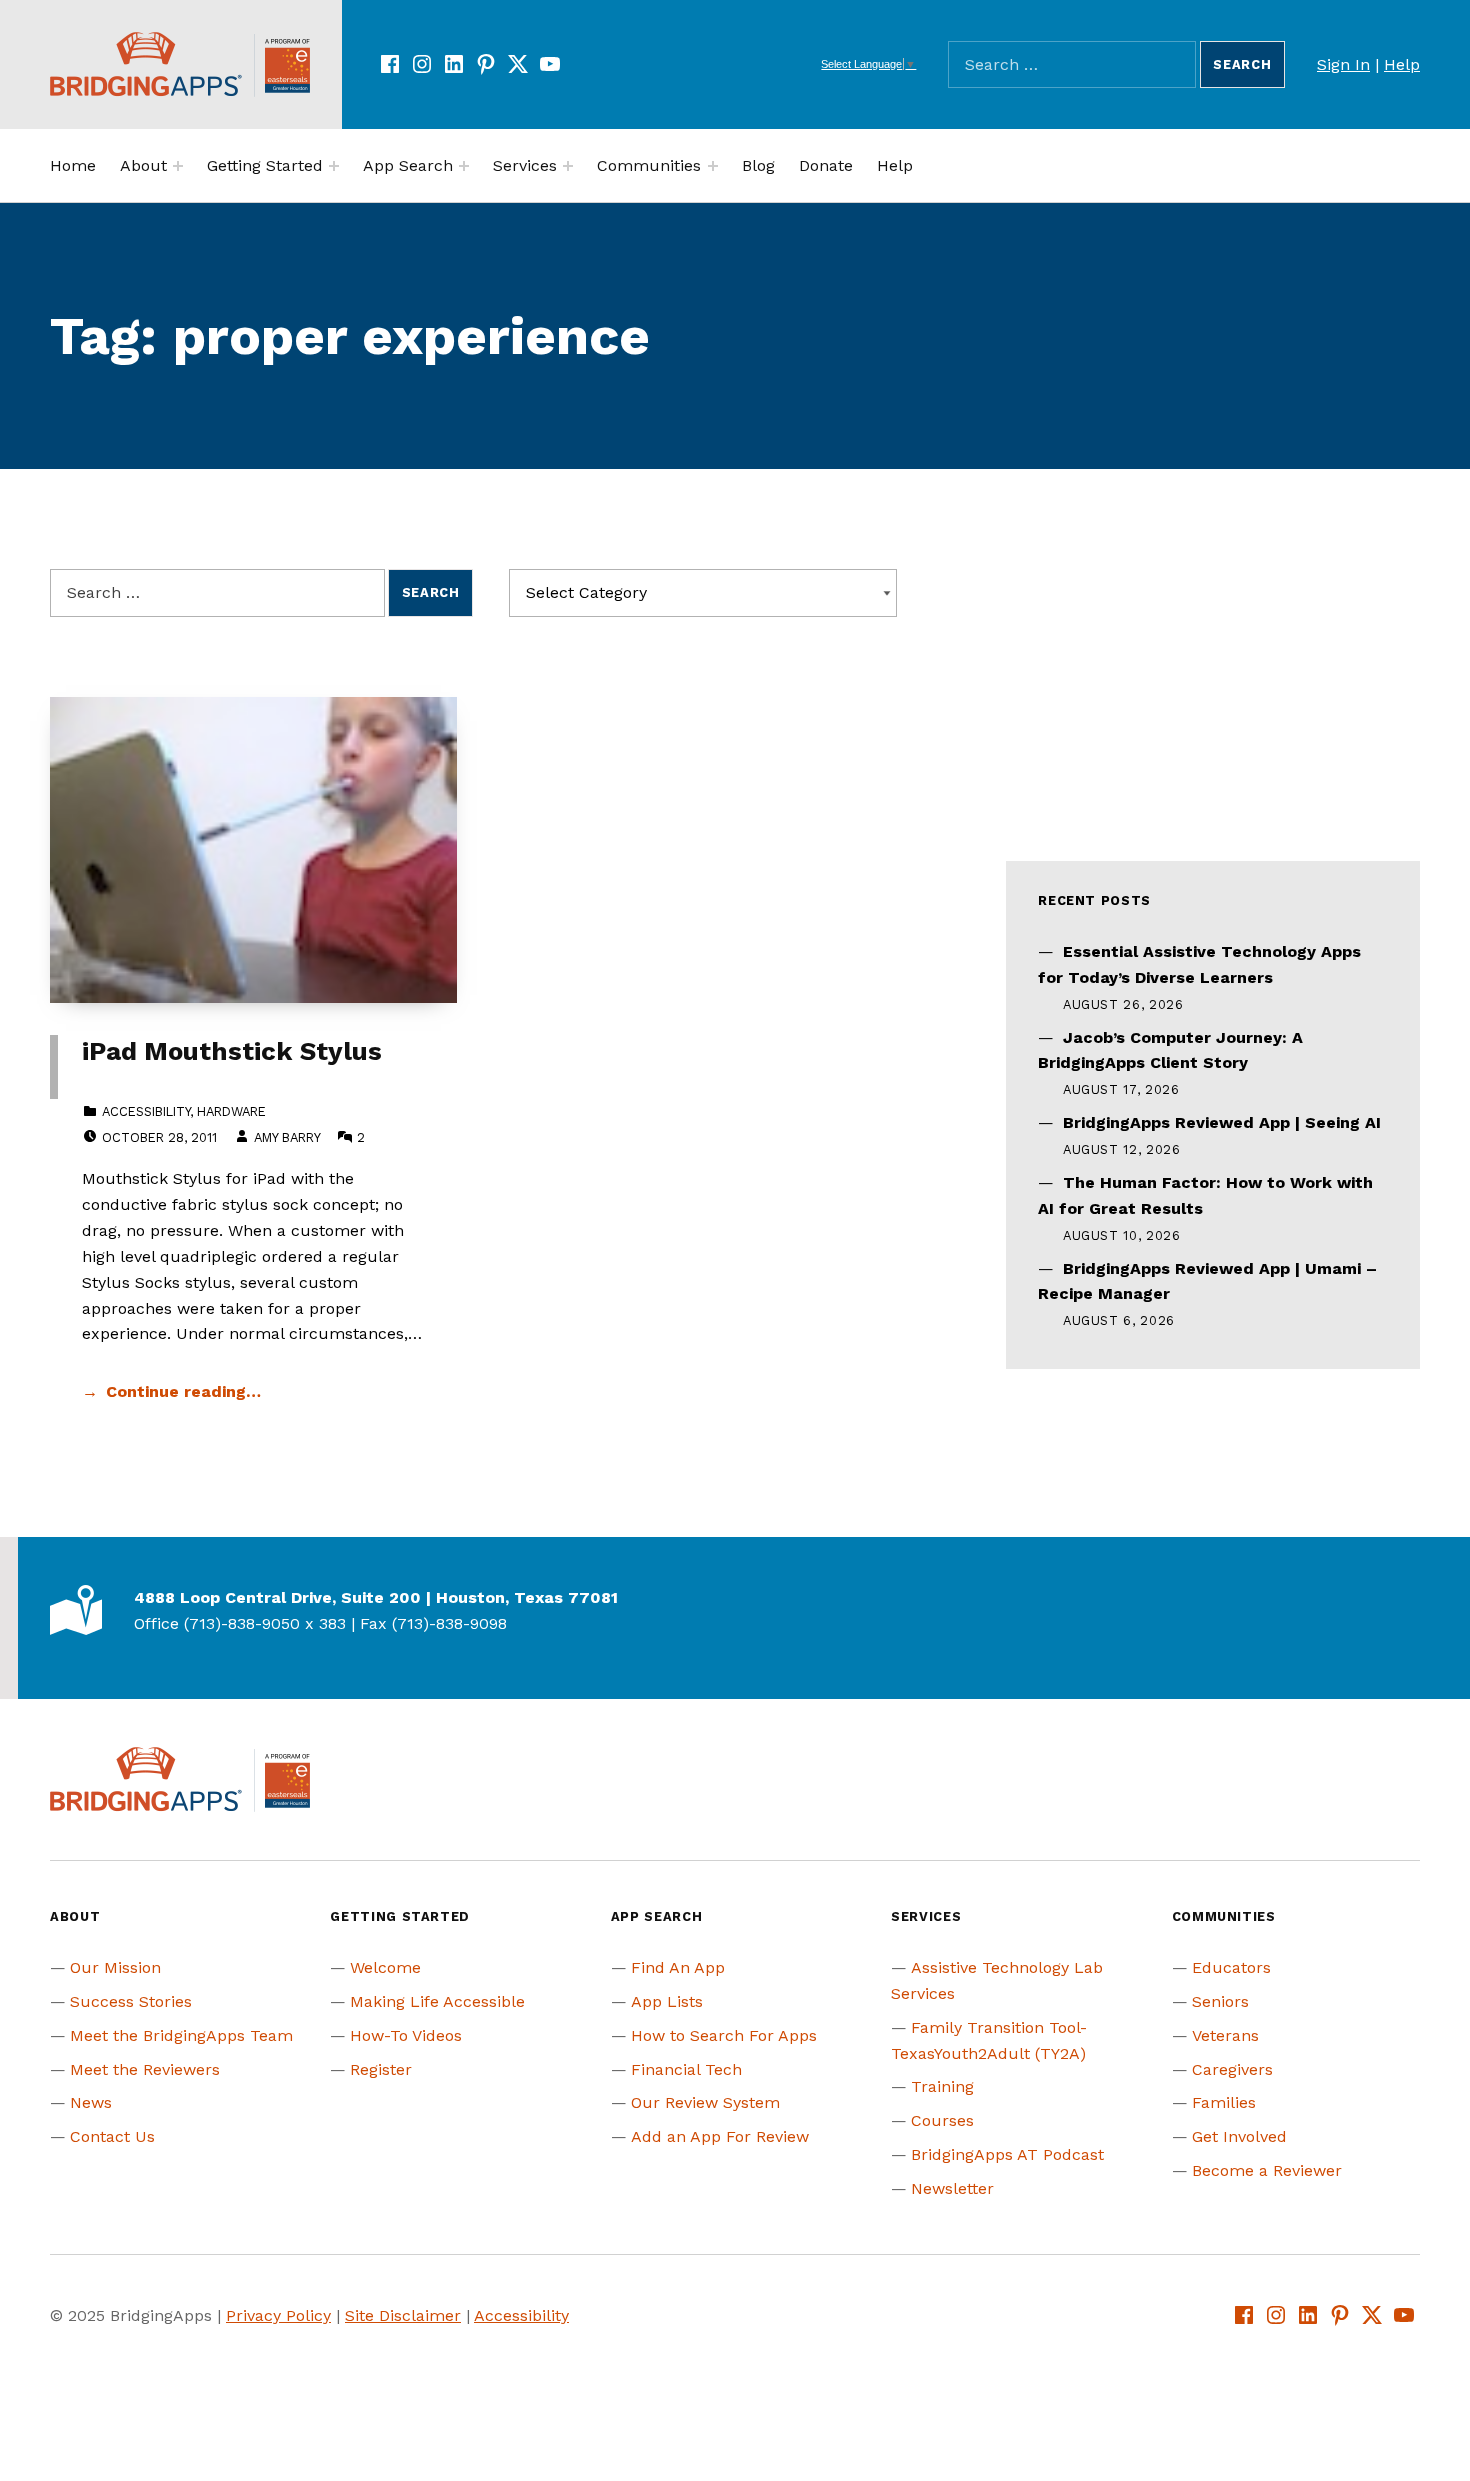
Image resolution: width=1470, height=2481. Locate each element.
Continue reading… (183, 1391)
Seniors (1220, 2001)
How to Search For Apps (724, 2035)
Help (1402, 64)
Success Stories (131, 2001)
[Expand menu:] (178, 166)
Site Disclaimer (403, 2315)
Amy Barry (287, 1137)
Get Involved (1239, 2136)
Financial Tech (686, 2069)
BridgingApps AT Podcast (1007, 2154)
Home (73, 165)
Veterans (1225, 2035)
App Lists (667, 2001)
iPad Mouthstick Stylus (232, 1051)
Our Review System (705, 2102)
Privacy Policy (278, 2315)
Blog (758, 165)
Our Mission (115, 1967)
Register (381, 2069)
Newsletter (952, 2188)
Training (942, 2086)
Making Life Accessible (437, 2001)
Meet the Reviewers (145, 2069)
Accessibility (146, 1111)
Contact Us (112, 2136)
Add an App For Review (720, 2136)
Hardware (231, 1111)
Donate (826, 165)
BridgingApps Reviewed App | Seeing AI (1222, 1122)
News (91, 2102)
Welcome (385, 1967)
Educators (1231, 1967)
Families (1224, 2102)
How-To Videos (406, 2035)
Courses (942, 2120)
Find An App (678, 1967)
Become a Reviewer (1267, 2170)
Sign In (1343, 64)
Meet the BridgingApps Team (181, 2035)
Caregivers (1232, 2069)
